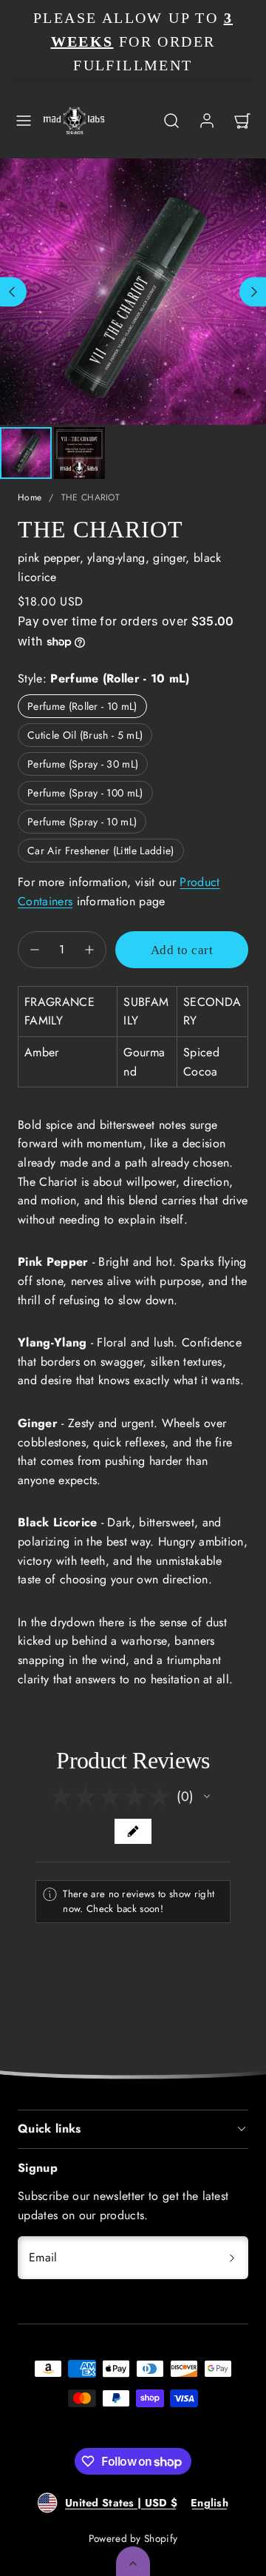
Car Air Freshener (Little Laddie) (101, 851)
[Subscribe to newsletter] (232, 2258)
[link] (207, 121)
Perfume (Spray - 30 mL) (83, 764)
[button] (24, 121)
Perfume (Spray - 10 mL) (82, 822)
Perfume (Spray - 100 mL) (85, 793)
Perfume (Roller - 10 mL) (82, 706)
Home (30, 497)
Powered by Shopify (133, 2538)
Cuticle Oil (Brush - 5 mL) (85, 735)
